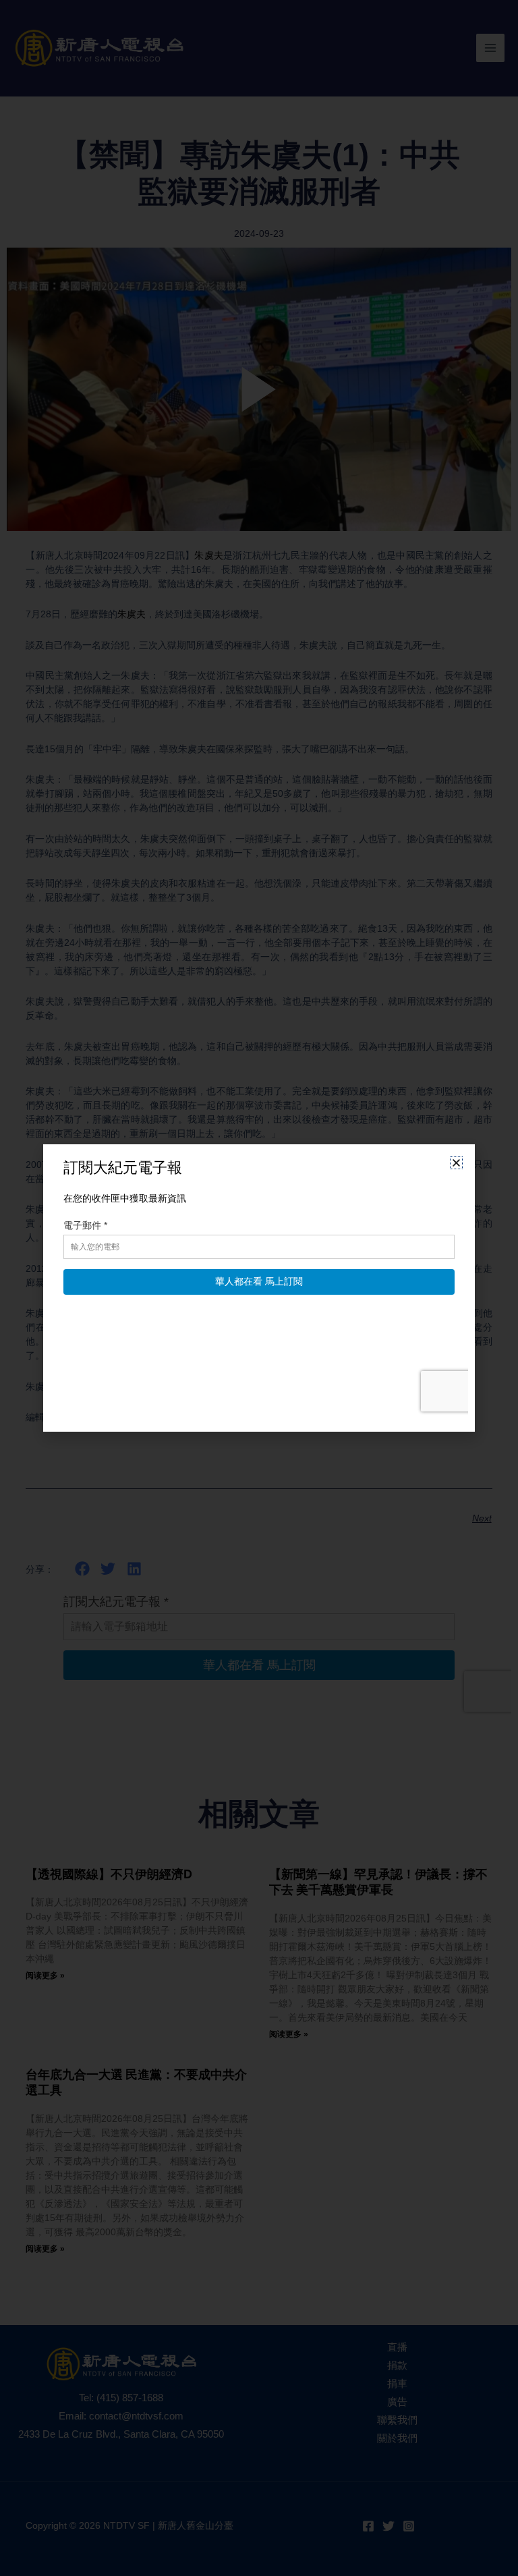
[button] (456, 1163)
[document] (259, 1288)
